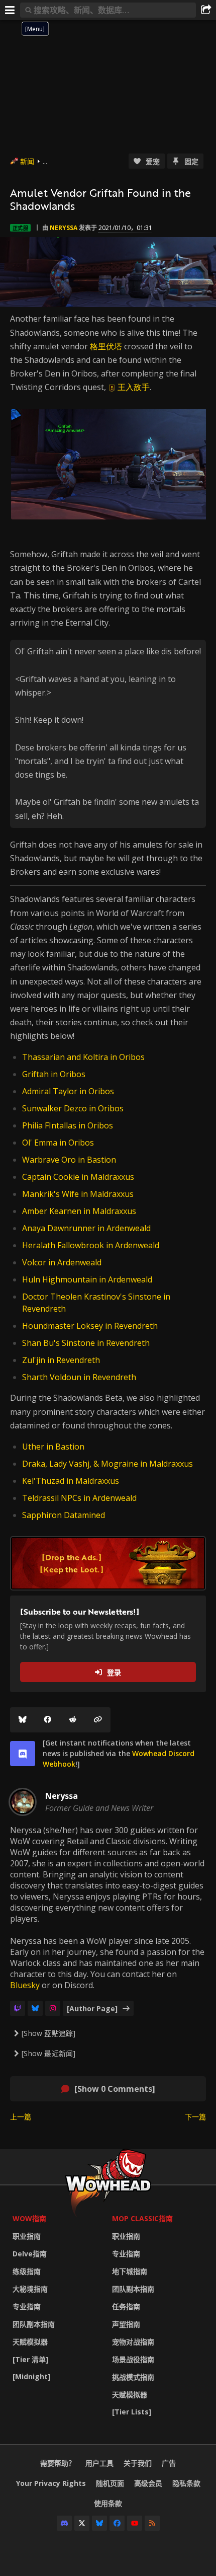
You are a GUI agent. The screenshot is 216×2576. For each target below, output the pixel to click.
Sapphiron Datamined (64, 1515)
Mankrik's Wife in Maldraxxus (78, 1194)
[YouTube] (135, 2523)
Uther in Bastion (53, 1447)
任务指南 (126, 2306)
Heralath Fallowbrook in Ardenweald (91, 1245)
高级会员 (148, 2483)
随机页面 (110, 2483)
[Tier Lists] (132, 2412)
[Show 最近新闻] (48, 2053)
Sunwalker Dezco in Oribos (73, 1108)
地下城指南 (130, 2271)
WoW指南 (29, 2218)
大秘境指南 (30, 2289)
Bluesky (25, 1985)
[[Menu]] (10, 10)
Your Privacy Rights (51, 2483)
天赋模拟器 (30, 2342)
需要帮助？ (58, 2463)
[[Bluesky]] (23, 1720)
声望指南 (126, 2324)
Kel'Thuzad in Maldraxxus (71, 1481)
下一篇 (195, 2117)
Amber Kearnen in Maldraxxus (79, 1211)
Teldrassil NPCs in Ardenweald (79, 1498)
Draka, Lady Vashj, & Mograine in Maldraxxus (107, 1464)
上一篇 (21, 2117)
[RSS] (152, 2523)
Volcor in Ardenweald (62, 1262)
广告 (169, 2463)
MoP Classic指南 (142, 2218)
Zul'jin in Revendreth (61, 1360)
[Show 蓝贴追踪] (48, 2033)
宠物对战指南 (133, 2342)
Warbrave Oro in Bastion (69, 1160)
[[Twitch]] (18, 2008)
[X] (82, 2523)
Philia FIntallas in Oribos (68, 1125)
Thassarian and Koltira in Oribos (83, 1057)
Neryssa (64, 228)
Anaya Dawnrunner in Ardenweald (86, 1228)
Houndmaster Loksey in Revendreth (90, 1326)
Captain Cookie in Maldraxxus (78, 1177)
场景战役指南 (133, 2359)
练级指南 (27, 2271)
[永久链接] (98, 1720)
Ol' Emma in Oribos (58, 1143)
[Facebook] (48, 1720)
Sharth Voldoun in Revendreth (79, 1377)
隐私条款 (186, 2483)
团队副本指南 (34, 2324)
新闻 (27, 161)
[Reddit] (73, 1720)
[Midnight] (31, 2376)
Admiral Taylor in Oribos (68, 1091)
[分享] (206, 10)
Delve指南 (30, 2254)
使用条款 (108, 2503)
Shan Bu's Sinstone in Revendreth (86, 1343)
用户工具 (99, 2463)
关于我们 (138, 2463)
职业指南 (27, 2236)
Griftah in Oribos (54, 1074)
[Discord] (64, 2523)
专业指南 (27, 2306)
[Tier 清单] (30, 2359)
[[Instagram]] (53, 2008)
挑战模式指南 (133, 2377)
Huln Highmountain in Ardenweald (87, 1279)
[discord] (23, 1754)
